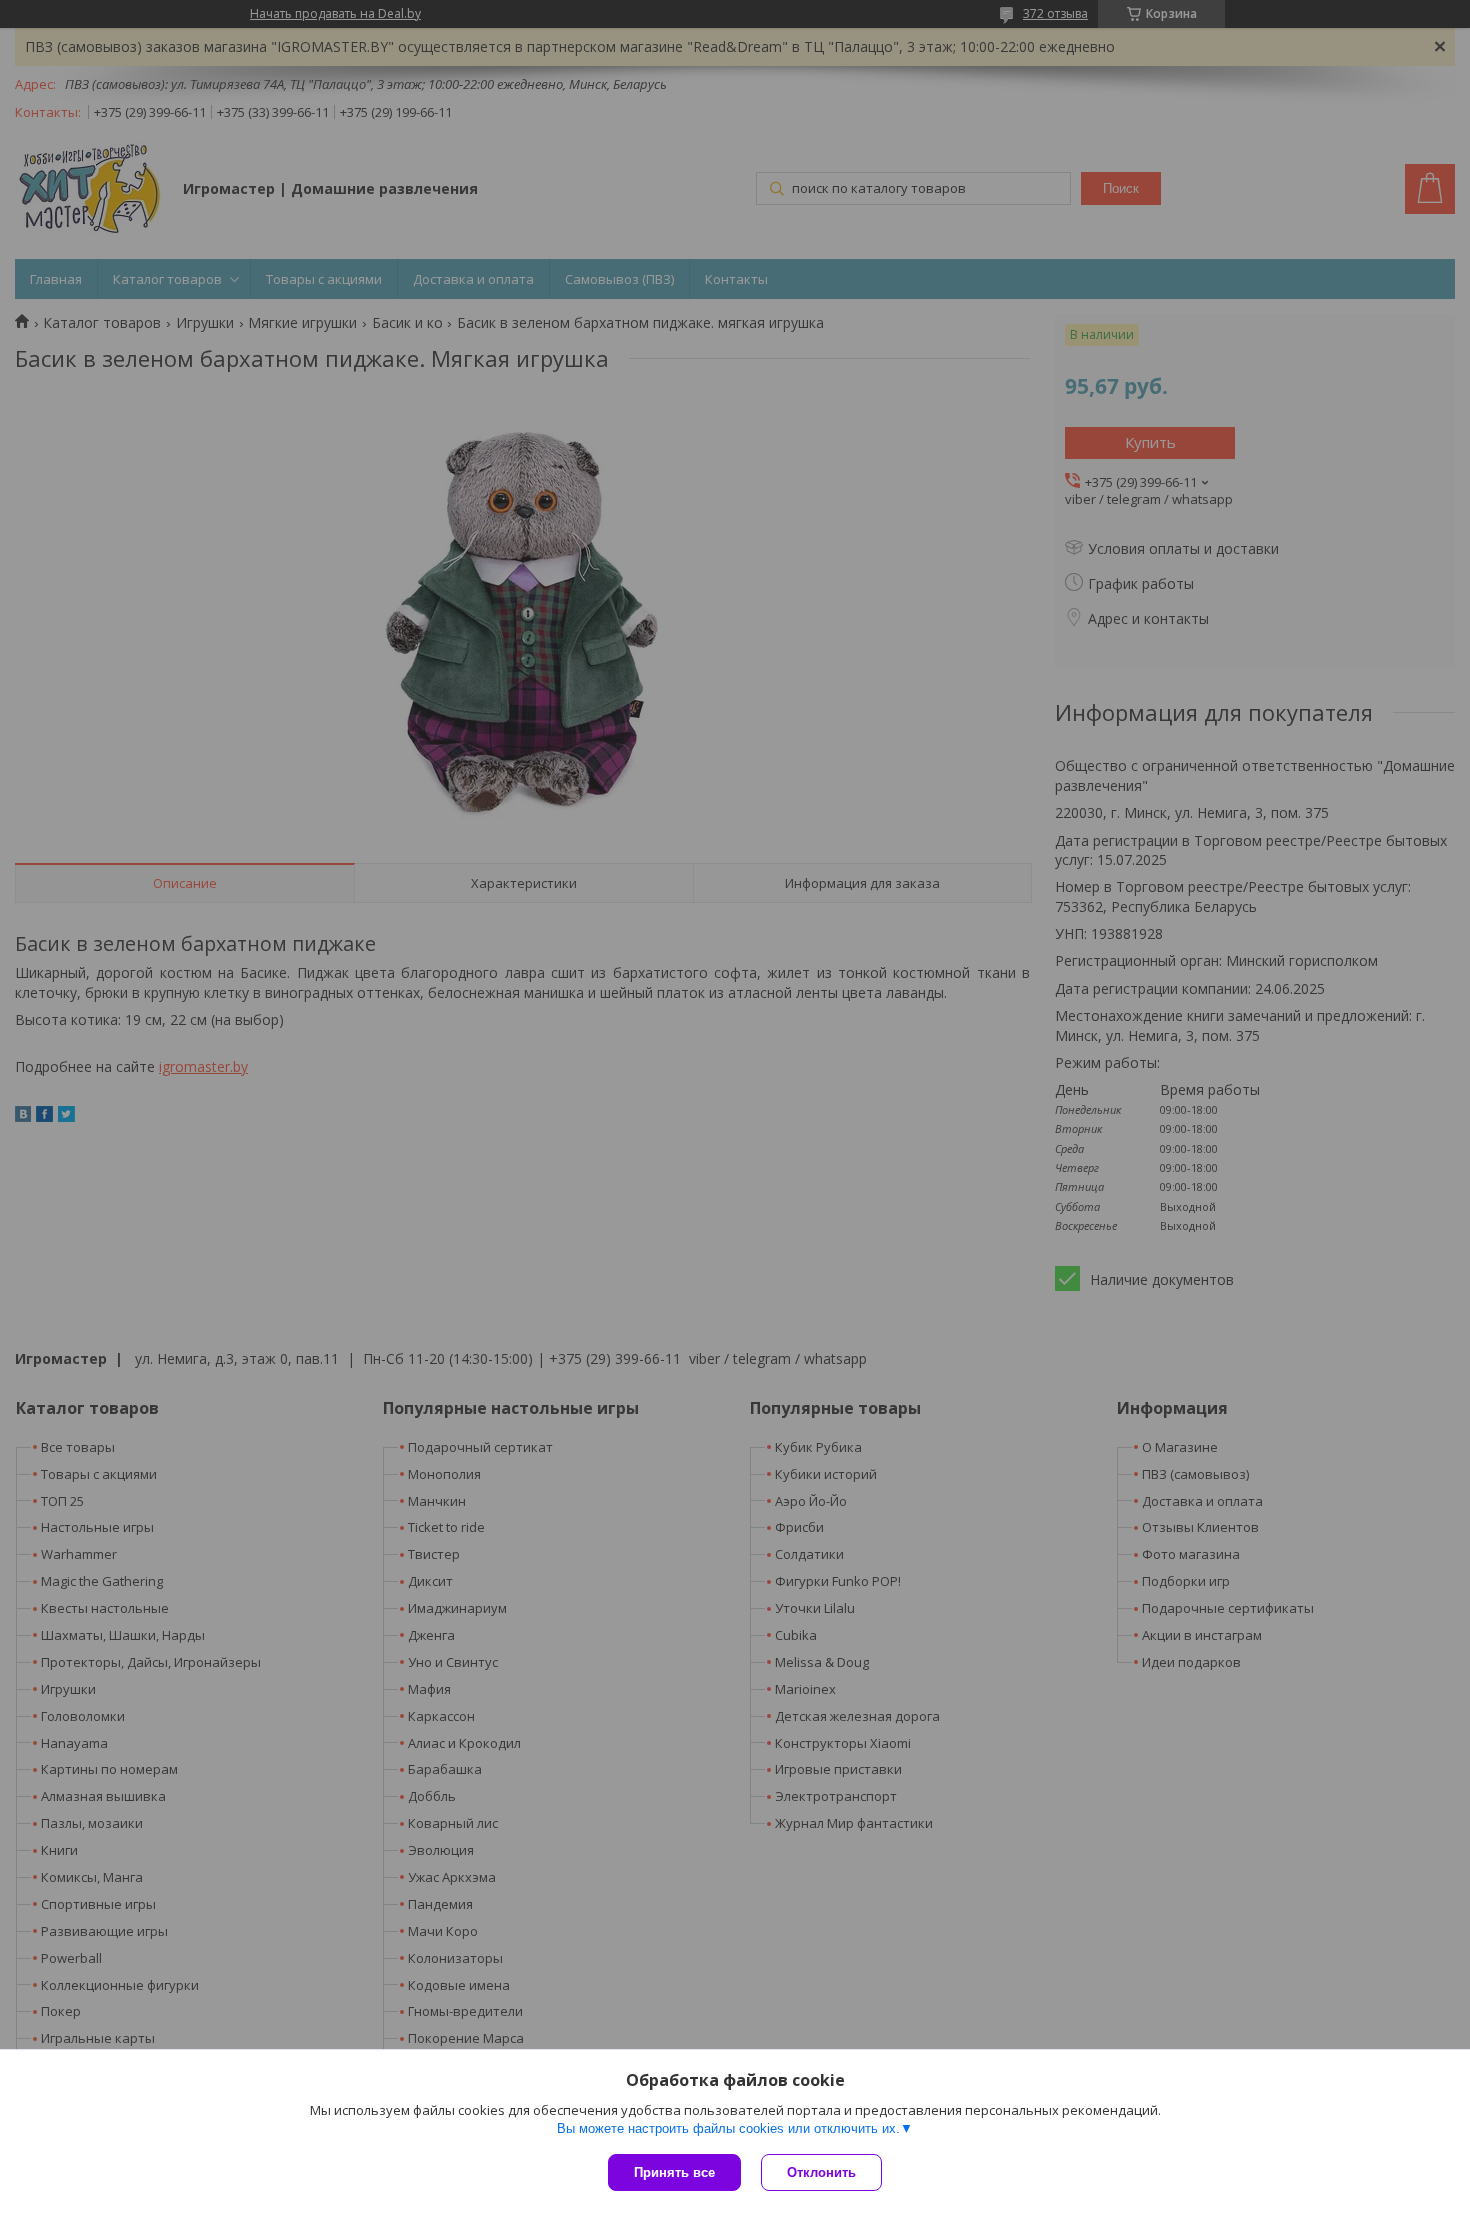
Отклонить (821, 2172)
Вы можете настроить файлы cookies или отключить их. (728, 2128)
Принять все (674, 2172)
